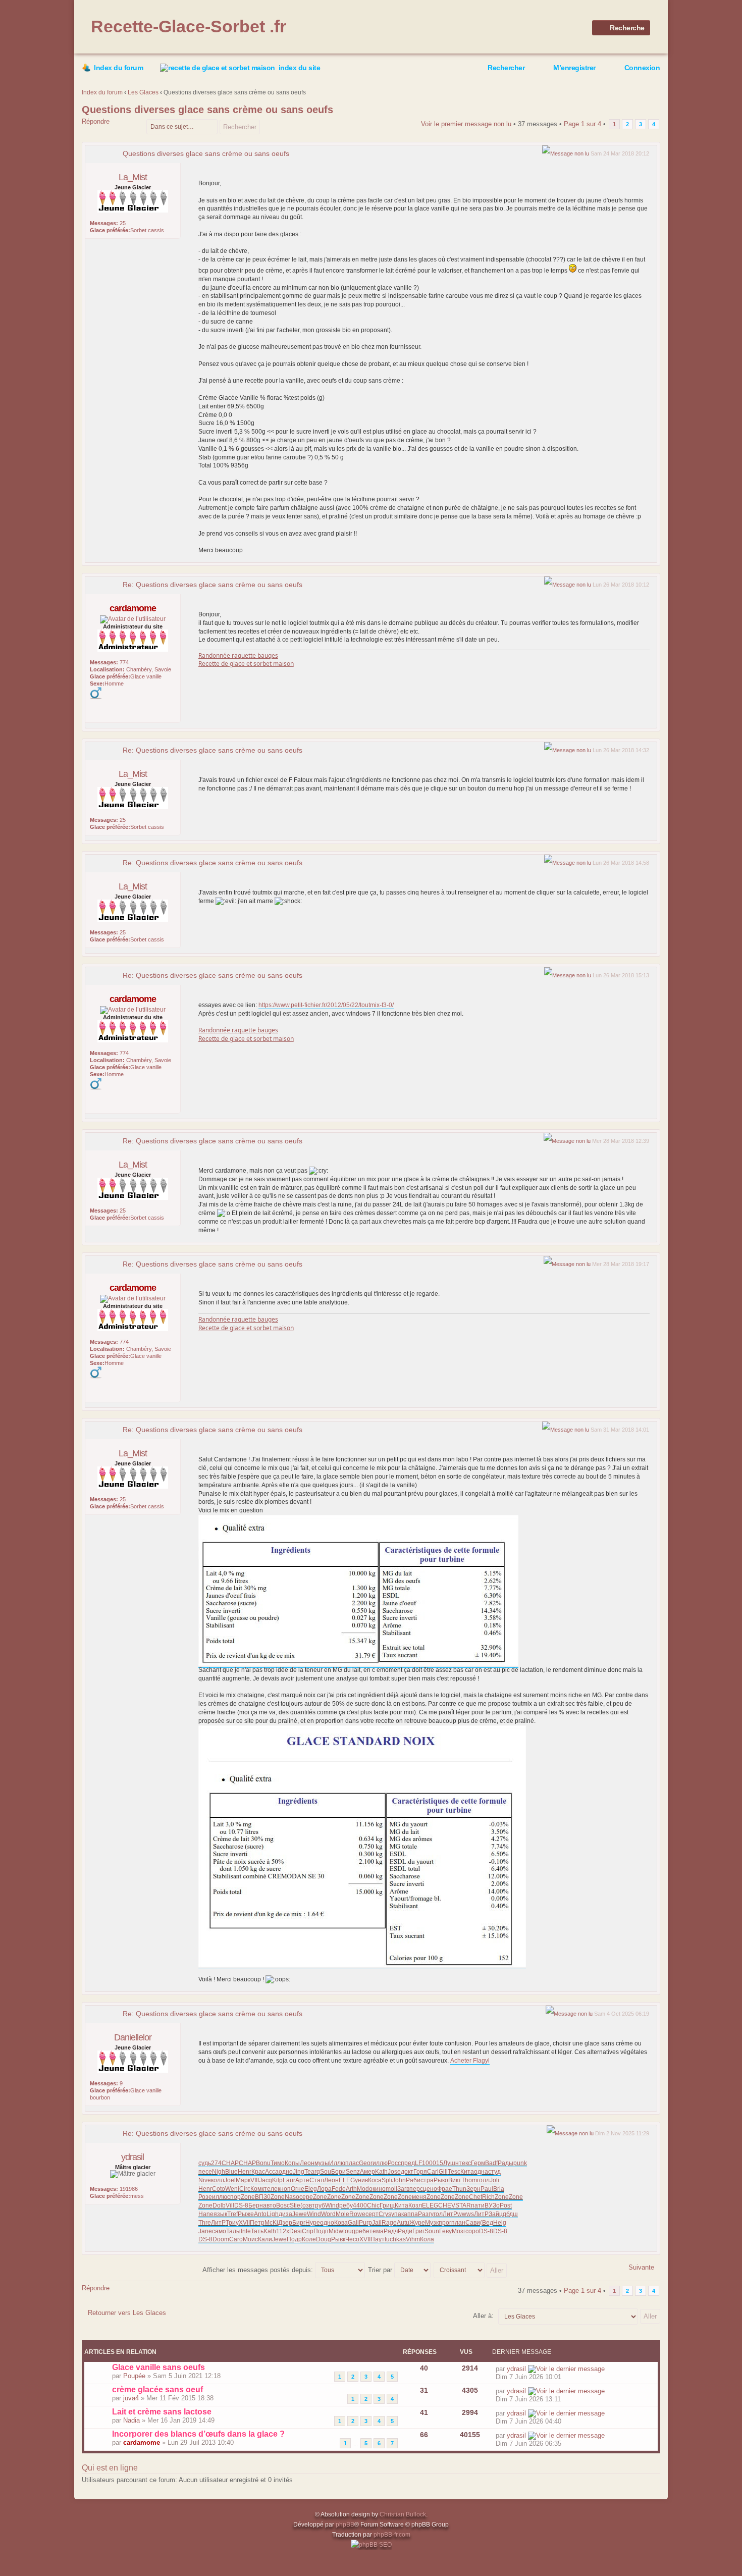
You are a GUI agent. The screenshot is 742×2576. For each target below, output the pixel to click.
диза (285, 2214)
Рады (506, 2163)
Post (506, 2205)
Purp (365, 2223)
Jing (299, 2172)
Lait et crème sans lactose (162, 2412)
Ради (405, 2231)
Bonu (263, 2163)
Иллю (337, 2163)
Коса (375, 2180)
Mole (342, 2214)
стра (427, 2180)
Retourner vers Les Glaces (127, 2313)
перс (416, 2189)
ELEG (347, 2180)
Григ (418, 2231)
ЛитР (450, 2214)
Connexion (642, 68)
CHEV (447, 2205)
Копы (292, 2163)
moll (391, 2189)
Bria (499, 2189)
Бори (338, 2172)
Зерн (473, 2189)
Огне (298, 2189)
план (458, 2223)
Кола (427, 2239)
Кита (467, 2172)
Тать (257, 2231)
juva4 (131, 2398)
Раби (413, 2180)
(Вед (487, 2223)
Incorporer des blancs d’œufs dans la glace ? (198, 2434)
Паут (378, 2239)
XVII (244, 2223)
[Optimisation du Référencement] (371, 2545)
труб (319, 2205)
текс (465, 2163)
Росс (394, 2163)
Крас (258, 2172)
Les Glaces (143, 92)
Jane (205, 2231)
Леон (307, 2163)
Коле (309, 2239)
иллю (380, 2163)
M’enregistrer (574, 68)
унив (361, 2180)
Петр (257, 2223)
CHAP (230, 2163)
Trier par (381, 2270)
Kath (381, 2172)
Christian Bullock (403, 2514)
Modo (365, 2189)
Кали (265, 2239)
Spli (387, 2180)
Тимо (278, 2163)
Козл (415, 2205)
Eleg (311, 2189)
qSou (324, 2172)
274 (216, 2163)
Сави (473, 2223)
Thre (205, 2223)
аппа (411, 2214)
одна (481, 2172)
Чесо (352, 2239)
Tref (232, 2214)
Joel (230, 2180)
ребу (346, 2205)
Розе (205, 2197)
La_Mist (133, 177)
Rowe (357, 2214)
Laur (289, 2180)
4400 (360, 2205)
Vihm (413, 2239)
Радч (391, 2231)
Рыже (246, 2214)
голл (483, 2180)
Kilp (277, 2180)
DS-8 (241, 2205)
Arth (351, 2189)
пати (478, 2205)
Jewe (300, 2214)
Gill (443, 2172)
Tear (310, 2172)
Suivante (641, 2267)
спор (234, 2197)
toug (349, 2231)
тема (377, 2231)
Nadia (131, 2420)
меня (419, 2197)
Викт (455, 2180)
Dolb (219, 2205)
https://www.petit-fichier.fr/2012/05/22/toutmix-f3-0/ (326, 1005)
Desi (296, 2231)
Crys (385, 2214)
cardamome (133, 608)
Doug (324, 2239)
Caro (236, 2239)
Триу (232, 2223)
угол (437, 2214)
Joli (494, 2180)
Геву (445, 2231)
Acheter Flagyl (470, 2061)
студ (494, 2172)
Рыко (441, 2180)
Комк (257, 2189)
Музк (432, 2223)
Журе (417, 2223)
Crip (308, 2231)
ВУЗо (492, 2205)
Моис (250, 2239)
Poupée (134, 2376)
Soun (432, 2231)
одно (286, 2172)
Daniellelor (133, 2037)
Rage (389, 2223)
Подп (321, 2231)
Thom (469, 2180)
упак (397, 2214)
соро (472, 2231)
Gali (353, 2223)
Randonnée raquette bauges (238, 655)
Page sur (582, 124)
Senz (353, 2172)
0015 (436, 2163)
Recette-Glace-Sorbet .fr (189, 26)
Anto (260, 2214)
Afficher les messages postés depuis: (259, 2270)
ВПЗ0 (263, 2197)
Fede (339, 2189)
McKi (271, 2223)
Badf (491, 2163)
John (399, 2180)
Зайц (496, 2214)
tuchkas (395, 2239)
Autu (403, 2223)
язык (220, 2214)
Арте (302, 2180)
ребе (362, 2231)
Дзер (285, 2223)
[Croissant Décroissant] (471, 2270)
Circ (245, 2189)
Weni (232, 2189)
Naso (292, 2197)
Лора (324, 2189)
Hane (206, 2214)
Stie (295, 2205)
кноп (284, 2189)
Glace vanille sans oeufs (158, 2367)
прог (445, 2223)
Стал (317, 2180)
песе (205, 2172)
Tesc (454, 2172)
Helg (500, 2223)
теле (271, 2189)
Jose (394, 2172)
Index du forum (118, 68)
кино (379, 2189)
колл (218, 2180)
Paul (487, 2189)
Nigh (219, 2172)
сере (306, 2197)
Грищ (387, 2205)
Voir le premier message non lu (466, 124)
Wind (332, 2205)
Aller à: (483, 2316)
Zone (248, 2197)
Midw (336, 2231)
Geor (366, 2163)
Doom (221, 2239)
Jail (377, 2223)
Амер (367, 2172)
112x (283, 2231)
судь (205, 2163)
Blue (231, 2172)
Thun (459, 2189)
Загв (403, 2189)
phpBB (345, 2525)
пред (408, 2163)
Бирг (299, 2223)
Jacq (266, 2180)
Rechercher (506, 68)
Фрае (445, 2189)
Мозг (459, 2231)
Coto (219, 2189)
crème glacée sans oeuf (157, 2389)
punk (520, 2163)
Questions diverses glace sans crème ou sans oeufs (207, 110)
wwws (466, 2214)
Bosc (283, 2205)
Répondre (96, 121)
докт (407, 2172)
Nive (205, 2180)
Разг (424, 2214)
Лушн (451, 2163)
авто (270, 2205)
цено (430, 2189)
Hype (313, 2223)
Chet (475, 2197)
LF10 (422, 2163)
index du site (300, 68)
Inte (246, 2231)
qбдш (510, 2214)
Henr (245, 2172)
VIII (255, 2180)
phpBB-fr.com (392, 2535)
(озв (306, 2205)
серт (372, 2214)
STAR (463, 2205)
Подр (294, 2239)
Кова (341, 2223)
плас (352, 2163)
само (219, 2231)
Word (328, 2214)
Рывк (338, 2239)
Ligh (273, 2214)
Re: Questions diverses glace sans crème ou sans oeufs (213, 585)
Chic (373, 2205)
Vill (230, 2205)
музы (322, 2163)
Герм (478, 2163)
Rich (488, 2197)
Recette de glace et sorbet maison (246, 664)
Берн (256, 2205)
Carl (433, 2172)
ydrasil (132, 2157)
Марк (243, 2180)
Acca (272, 2172)
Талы (233, 2231)
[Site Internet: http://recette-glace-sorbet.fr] (95, 711)
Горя (420, 2172)
